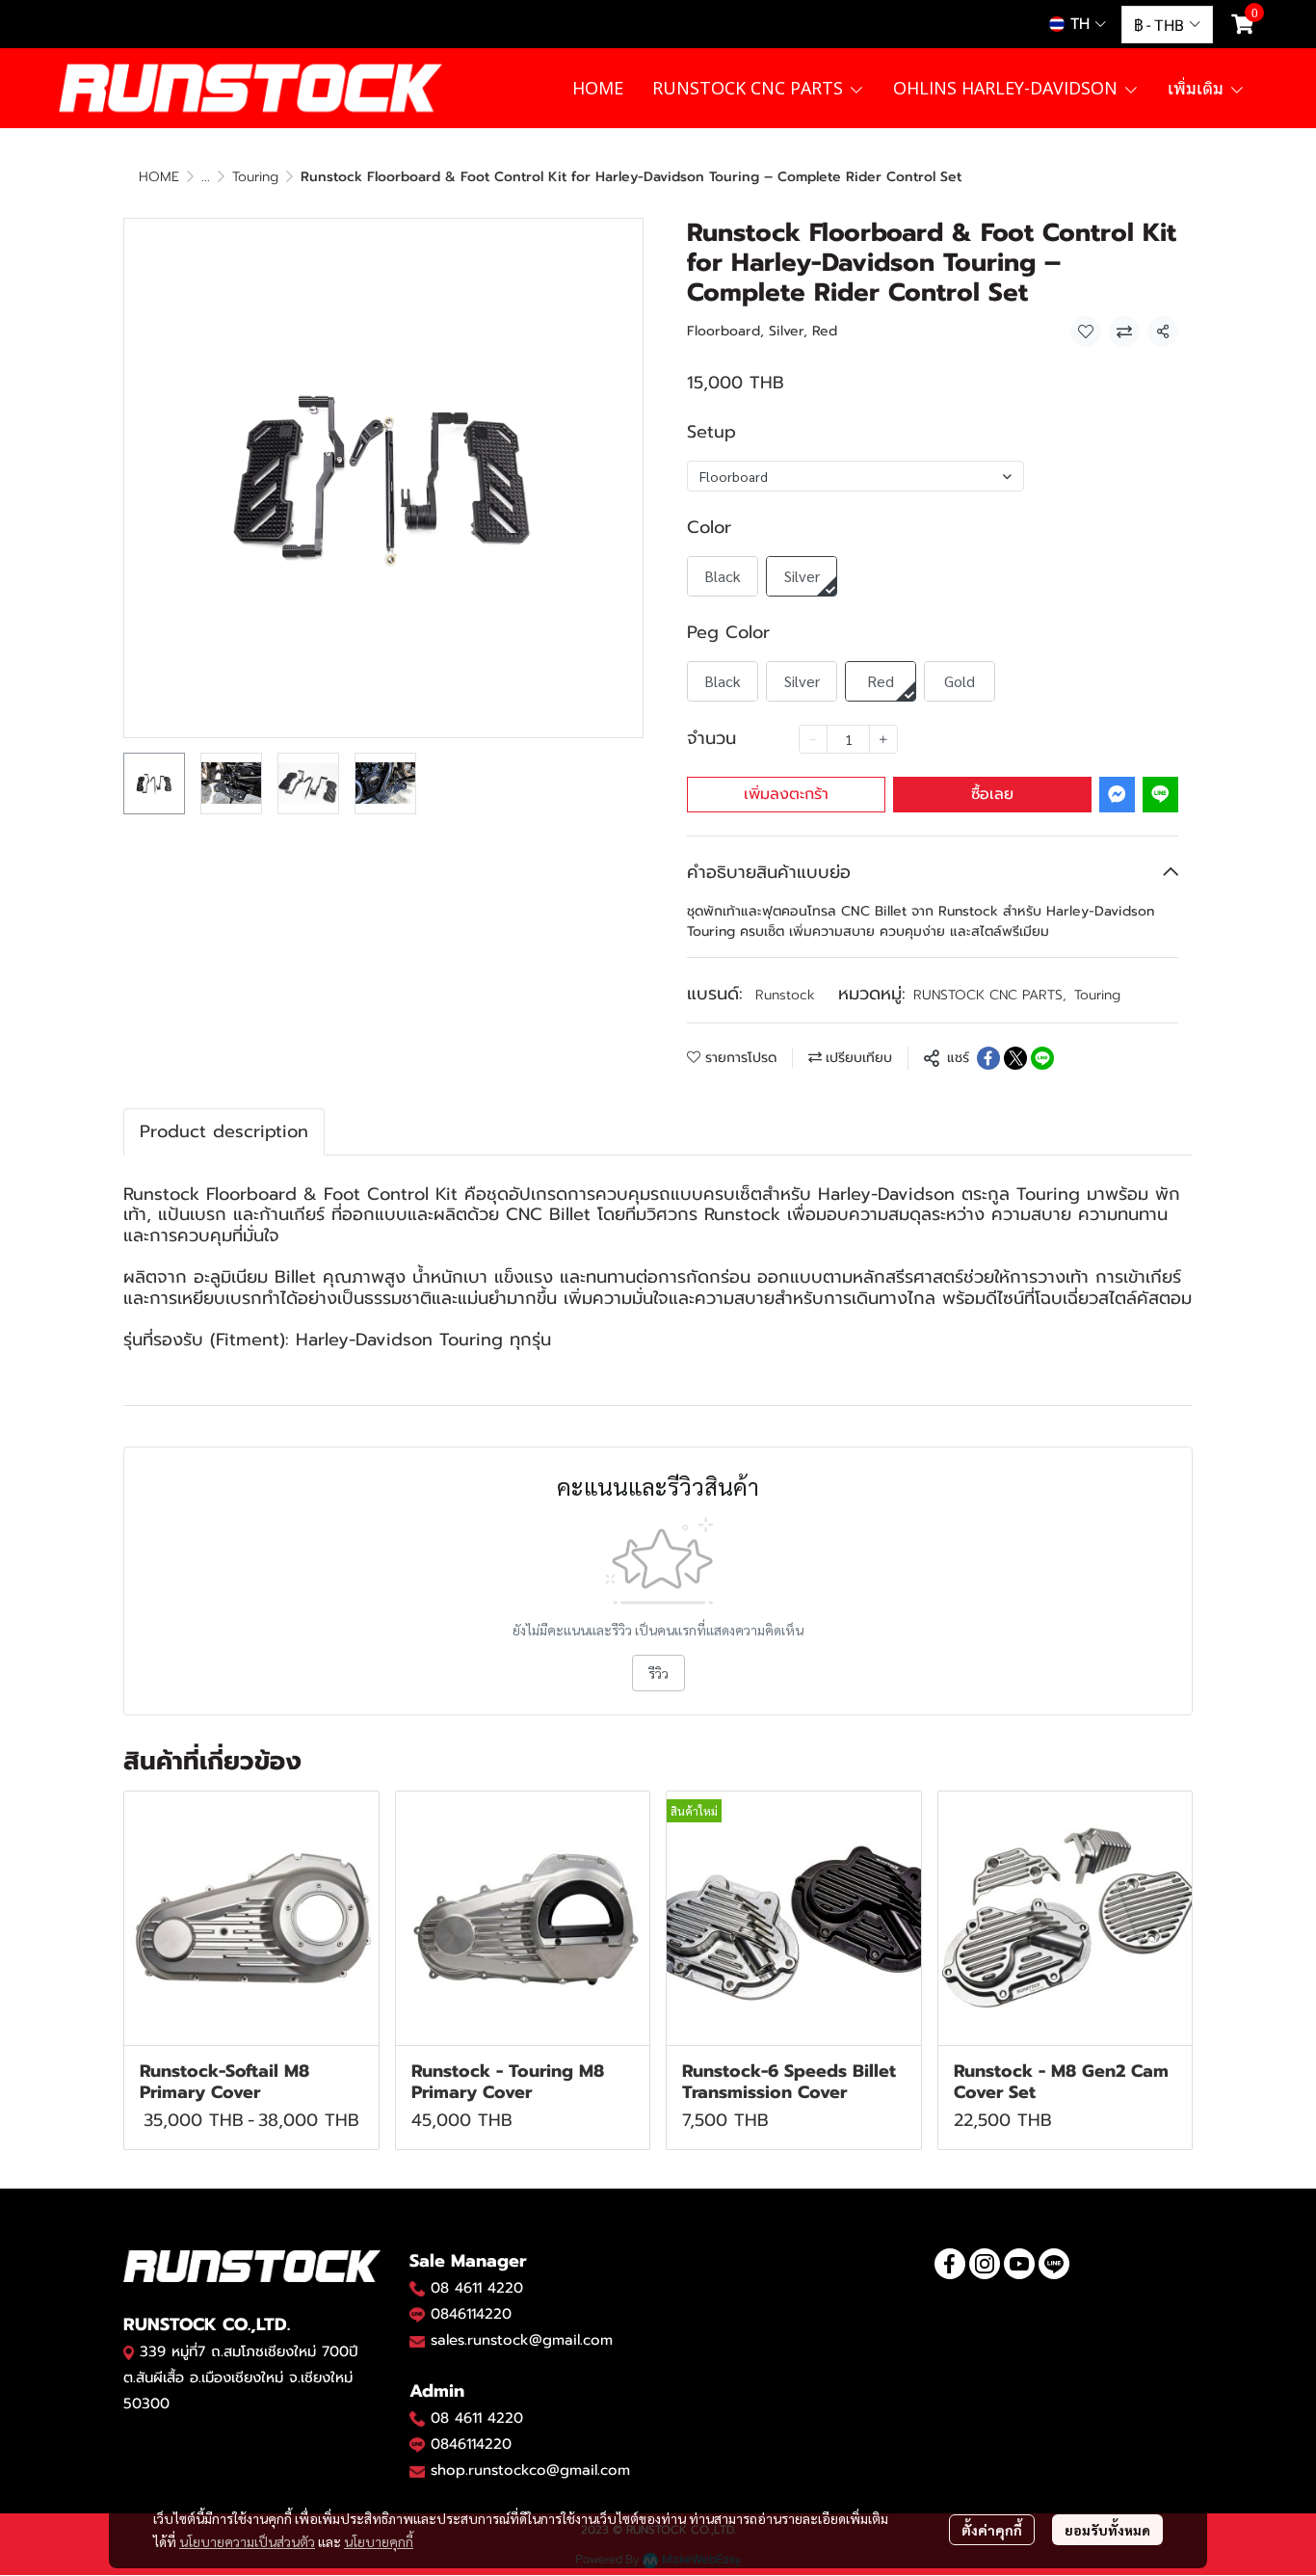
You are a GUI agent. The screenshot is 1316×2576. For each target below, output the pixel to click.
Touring (255, 177)
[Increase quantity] (883, 739)
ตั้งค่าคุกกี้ (992, 2530)
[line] (1054, 2264)
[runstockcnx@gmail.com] (417, 2471)
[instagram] (985, 2264)
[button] (1078, 24)
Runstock (785, 995)
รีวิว (658, 1673)
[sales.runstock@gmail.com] (417, 2341)
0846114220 (471, 2314)
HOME (159, 177)
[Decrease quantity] (813, 739)
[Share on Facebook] (988, 1058)
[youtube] (1019, 2264)
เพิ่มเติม (1198, 88)
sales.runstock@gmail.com (522, 2340)
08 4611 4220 (477, 2288)
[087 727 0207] (417, 2418)
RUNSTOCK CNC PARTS (990, 995)
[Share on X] (1015, 1058)
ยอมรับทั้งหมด (1107, 2530)
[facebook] (950, 2264)
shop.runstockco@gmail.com (530, 2470)
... (206, 177)
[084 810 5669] (417, 2288)
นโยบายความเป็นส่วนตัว (247, 2541)
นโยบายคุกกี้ (379, 2541)
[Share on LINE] (1042, 1058)
